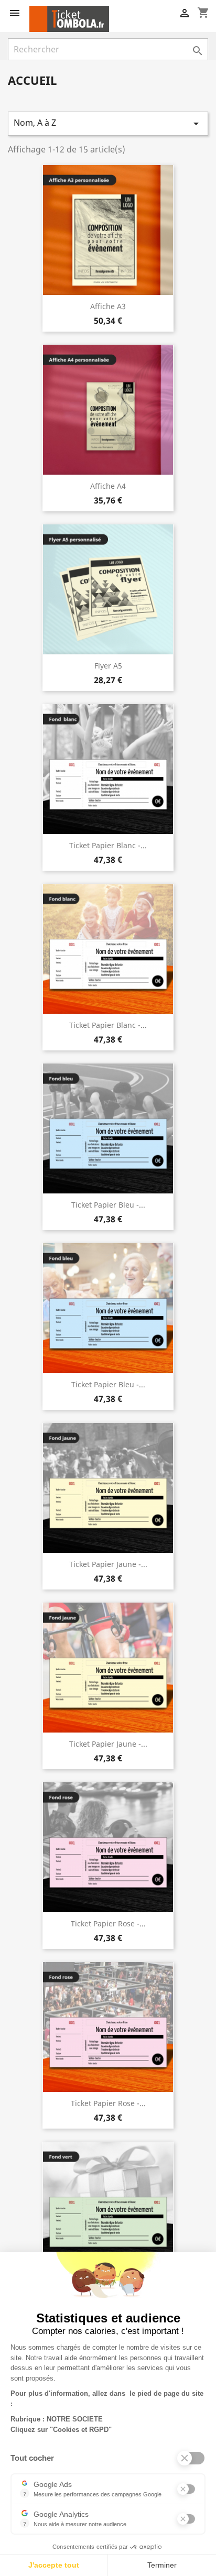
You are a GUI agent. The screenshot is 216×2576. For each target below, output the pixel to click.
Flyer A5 (108, 666)
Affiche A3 (108, 306)
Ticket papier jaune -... (108, 1564)
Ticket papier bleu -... (108, 1205)
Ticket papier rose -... (108, 1923)
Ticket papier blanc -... (108, 845)
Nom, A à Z (108, 123)
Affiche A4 (108, 486)
